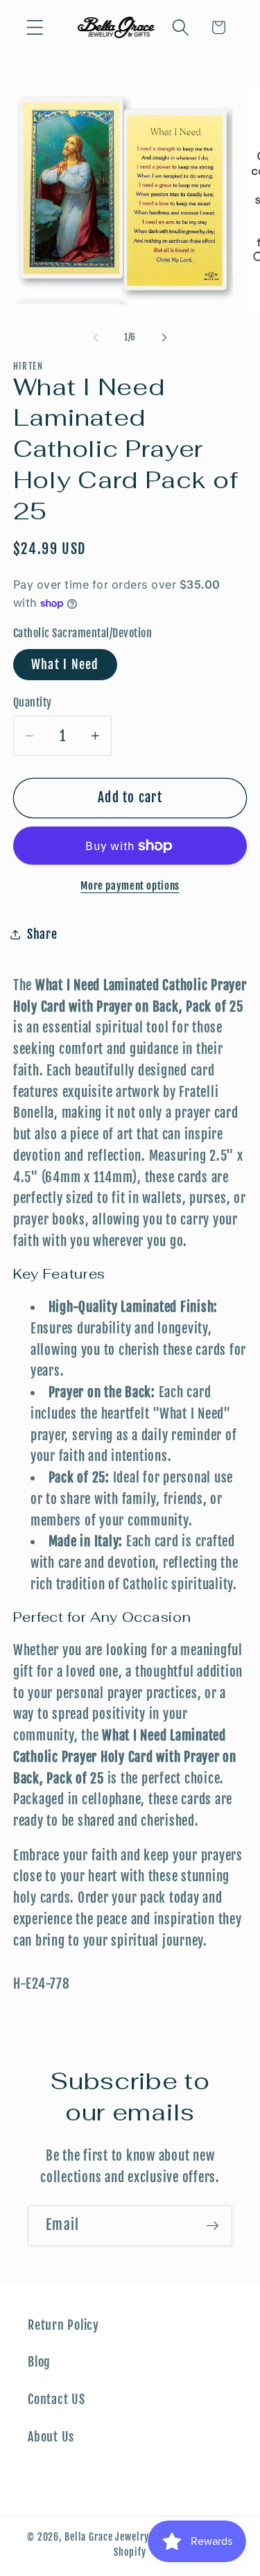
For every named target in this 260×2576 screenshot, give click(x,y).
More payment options (130, 886)
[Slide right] (164, 338)
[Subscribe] (213, 2225)
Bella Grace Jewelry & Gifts (123, 2537)
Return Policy (63, 2325)
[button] (35, 27)
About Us (51, 2437)
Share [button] (42, 934)
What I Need (65, 664)
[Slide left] (96, 338)
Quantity (33, 702)
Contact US (57, 2399)
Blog (39, 2362)
